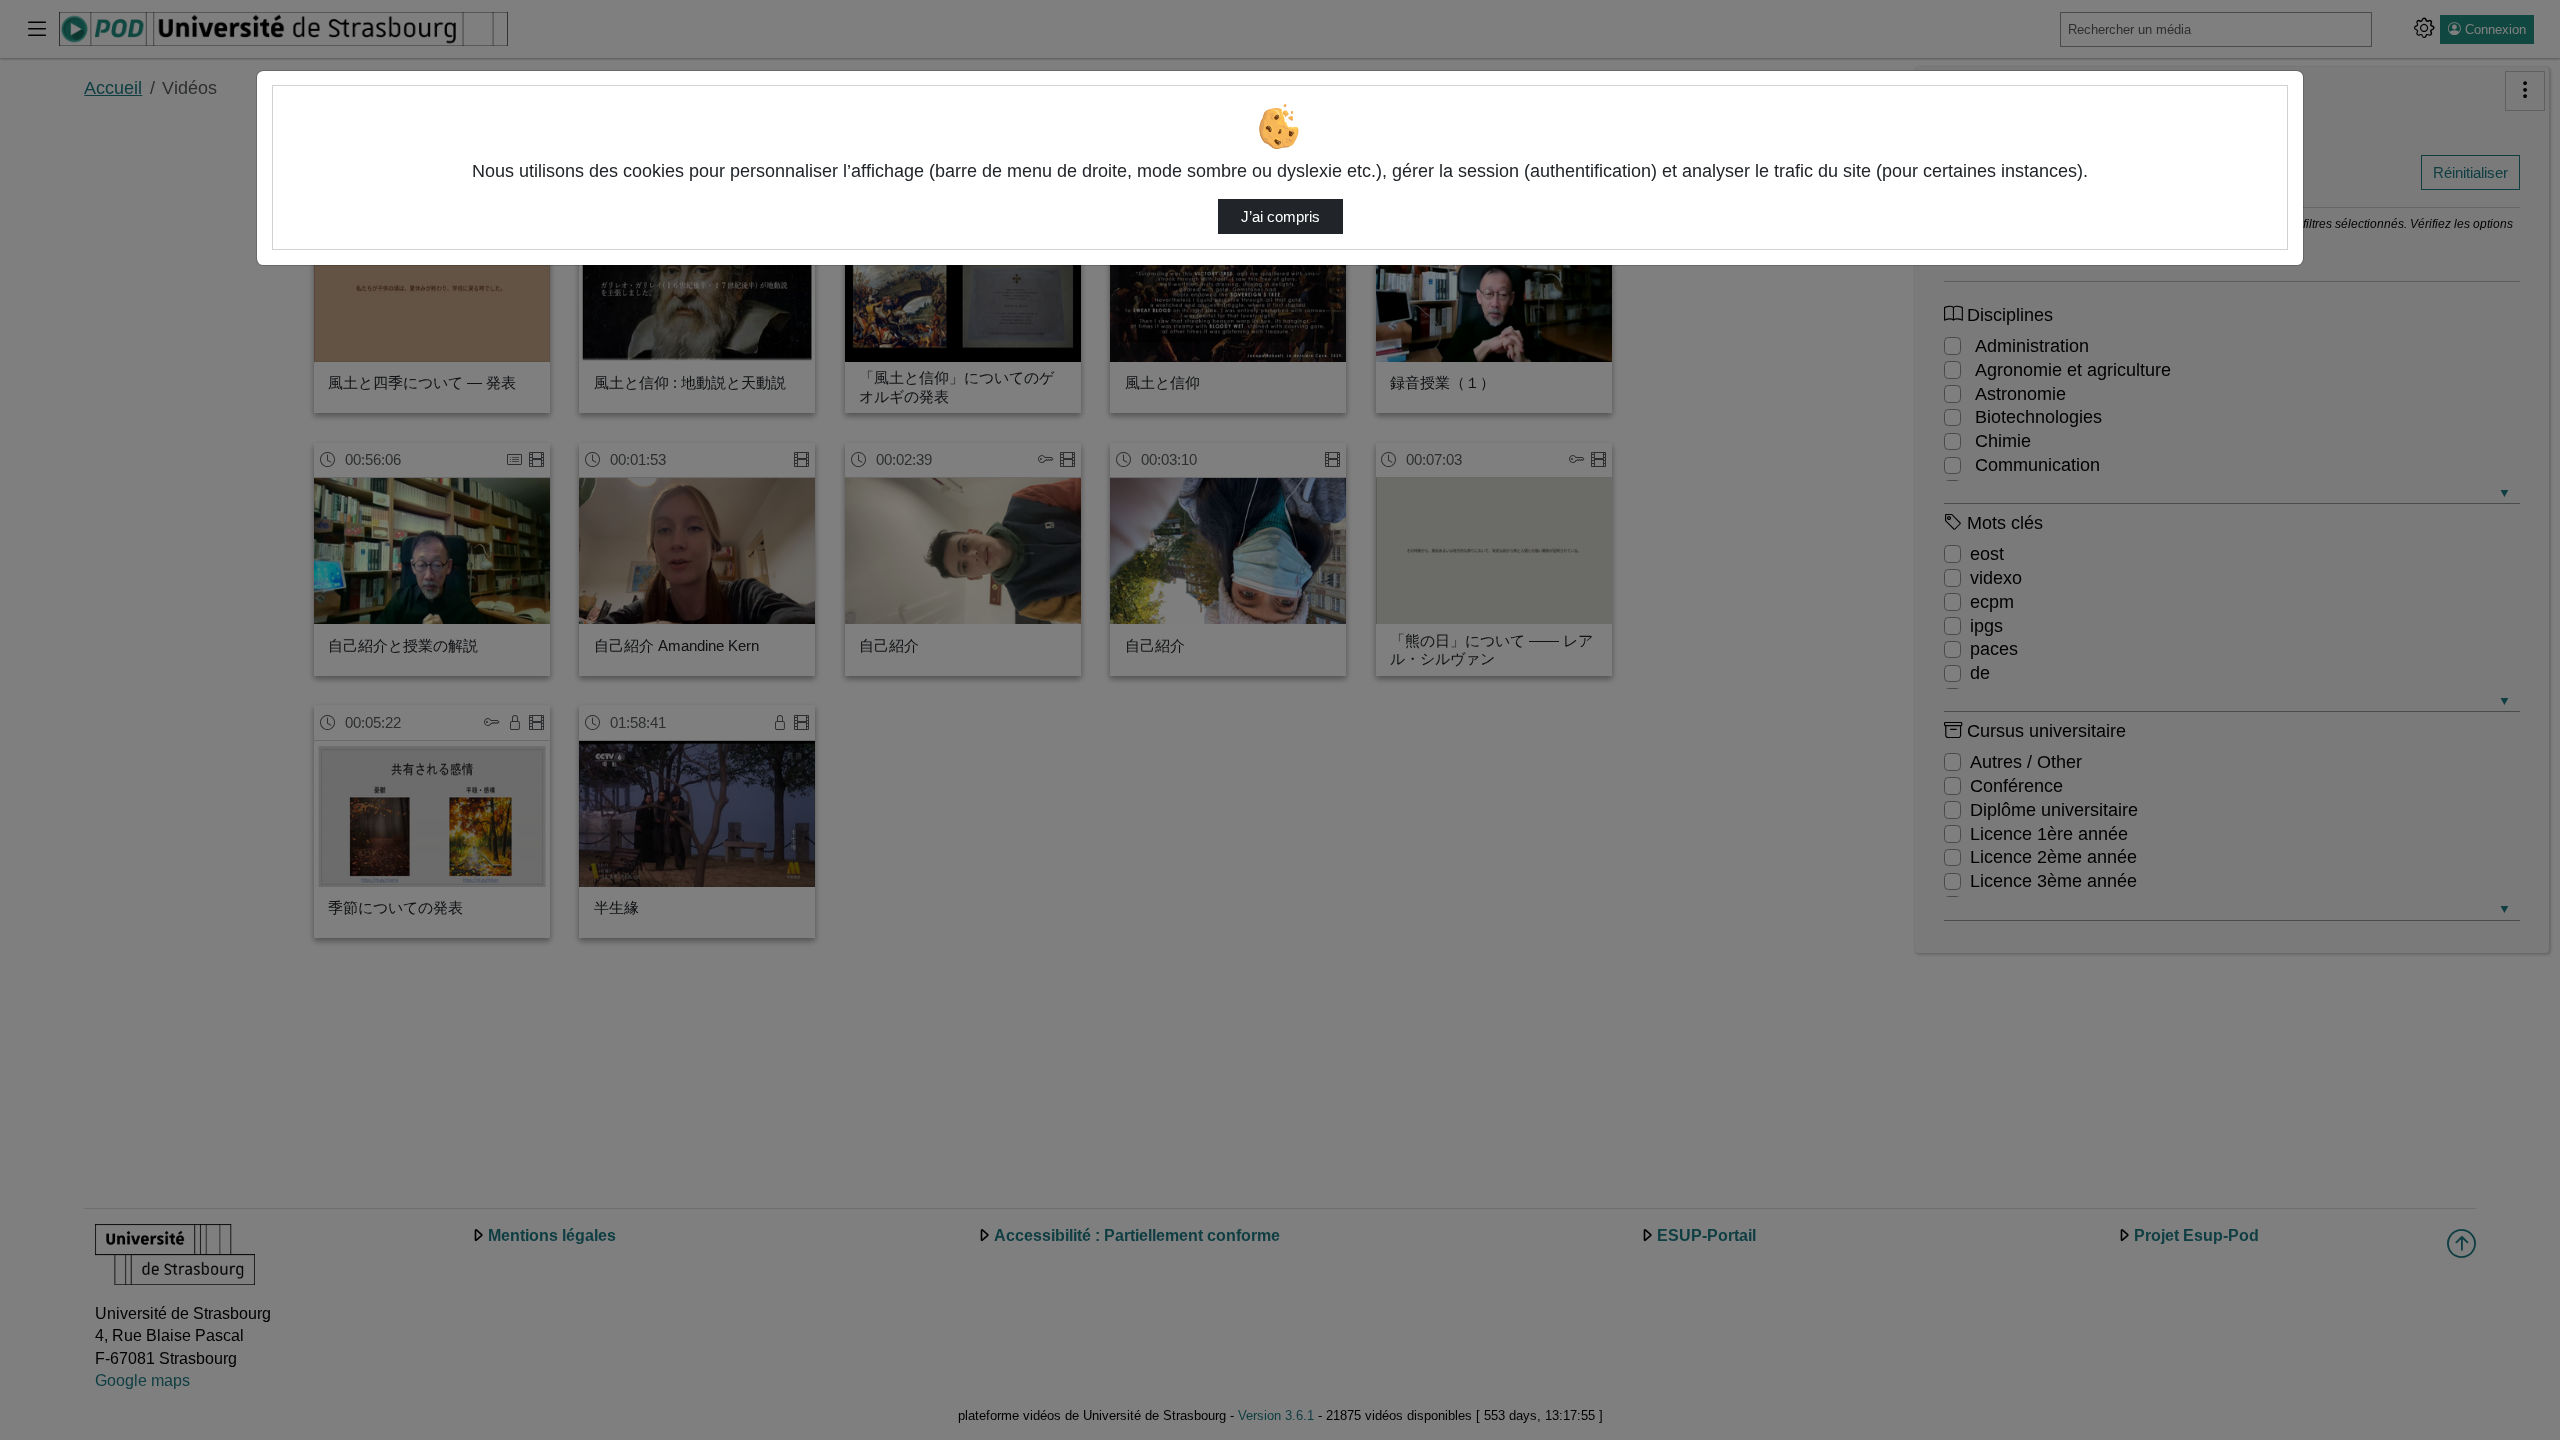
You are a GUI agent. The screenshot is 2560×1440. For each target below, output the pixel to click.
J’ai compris (1280, 217)
